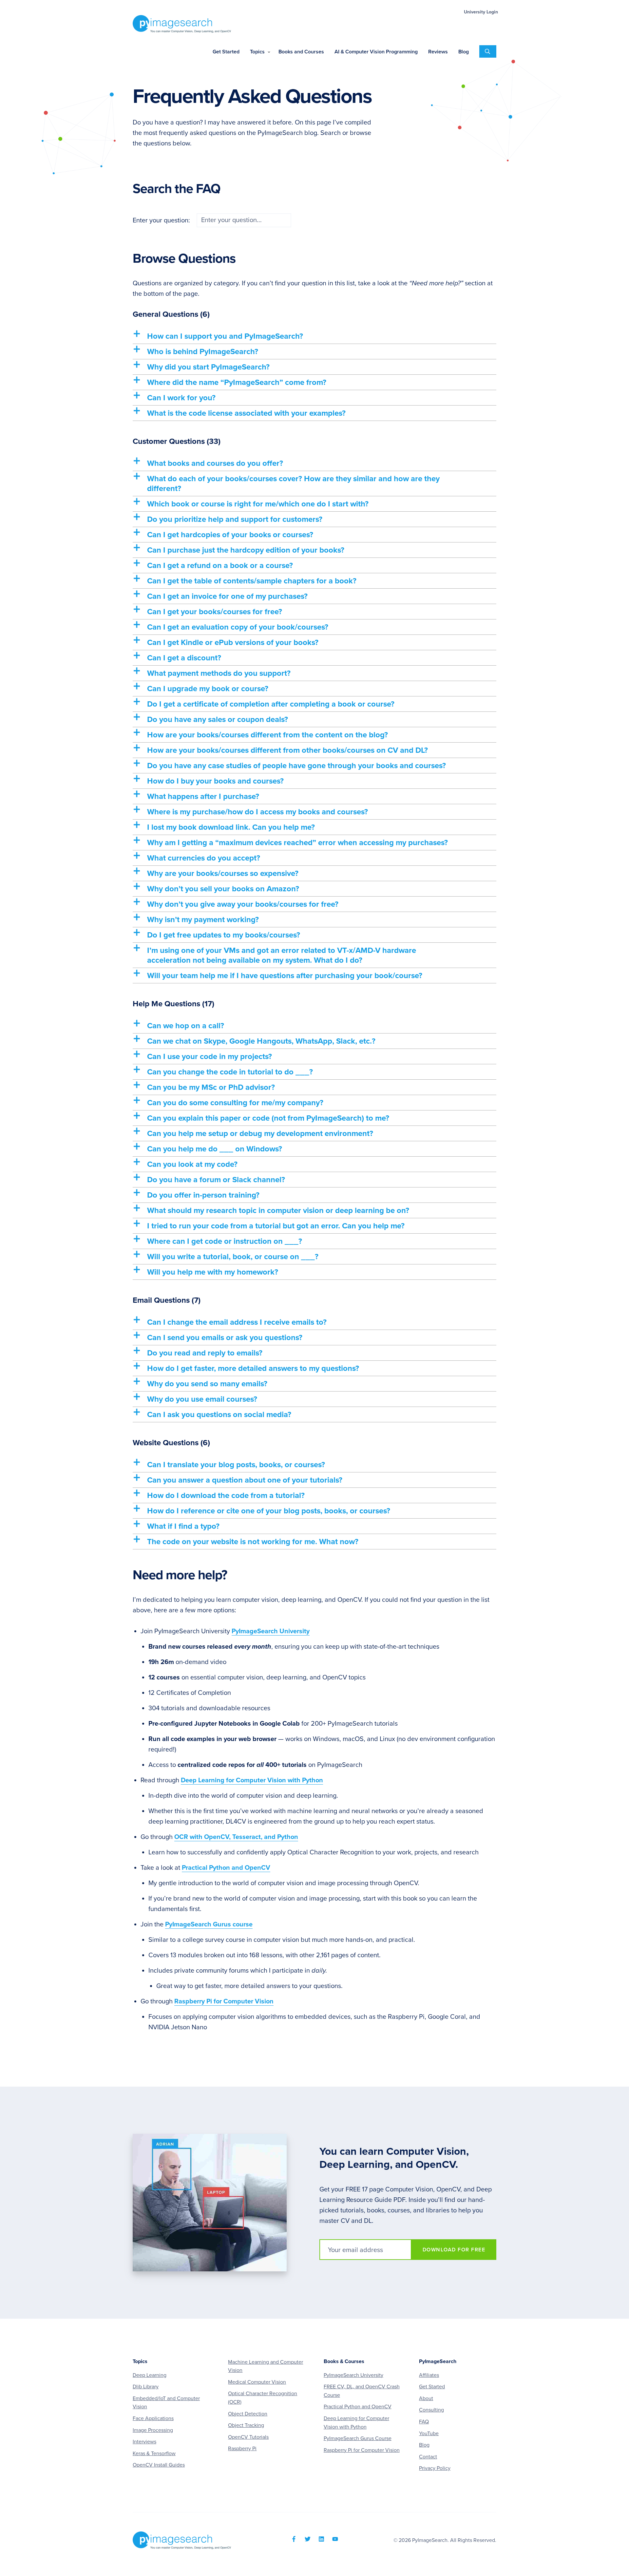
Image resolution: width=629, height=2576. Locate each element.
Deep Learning (150, 2375)
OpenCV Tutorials (248, 2437)
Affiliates (429, 2375)
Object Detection (248, 2414)
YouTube (429, 2434)
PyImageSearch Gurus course (209, 1924)
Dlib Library (146, 2387)
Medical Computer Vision (257, 2382)
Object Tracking (246, 2425)
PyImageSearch (182, 24)
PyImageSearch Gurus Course (358, 2438)
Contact (428, 2457)
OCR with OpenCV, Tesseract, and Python (236, 1837)
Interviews (144, 2442)
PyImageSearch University (271, 1631)
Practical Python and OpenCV (226, 1868)
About (426, 2398)
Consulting (431, 2410)
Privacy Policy (435, 2468)
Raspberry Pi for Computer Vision (224, 2001)
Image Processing (153, 2430)
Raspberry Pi (242, 2449)
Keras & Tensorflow (154, 2453)
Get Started (432, 2387)
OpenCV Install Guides (159, 2465)
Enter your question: (162, 220)
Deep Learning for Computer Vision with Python (252, 1780)
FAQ (424, 2422)
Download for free (454, 2250)
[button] (314, 336)
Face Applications (153, 2418)
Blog (424, 2445)
